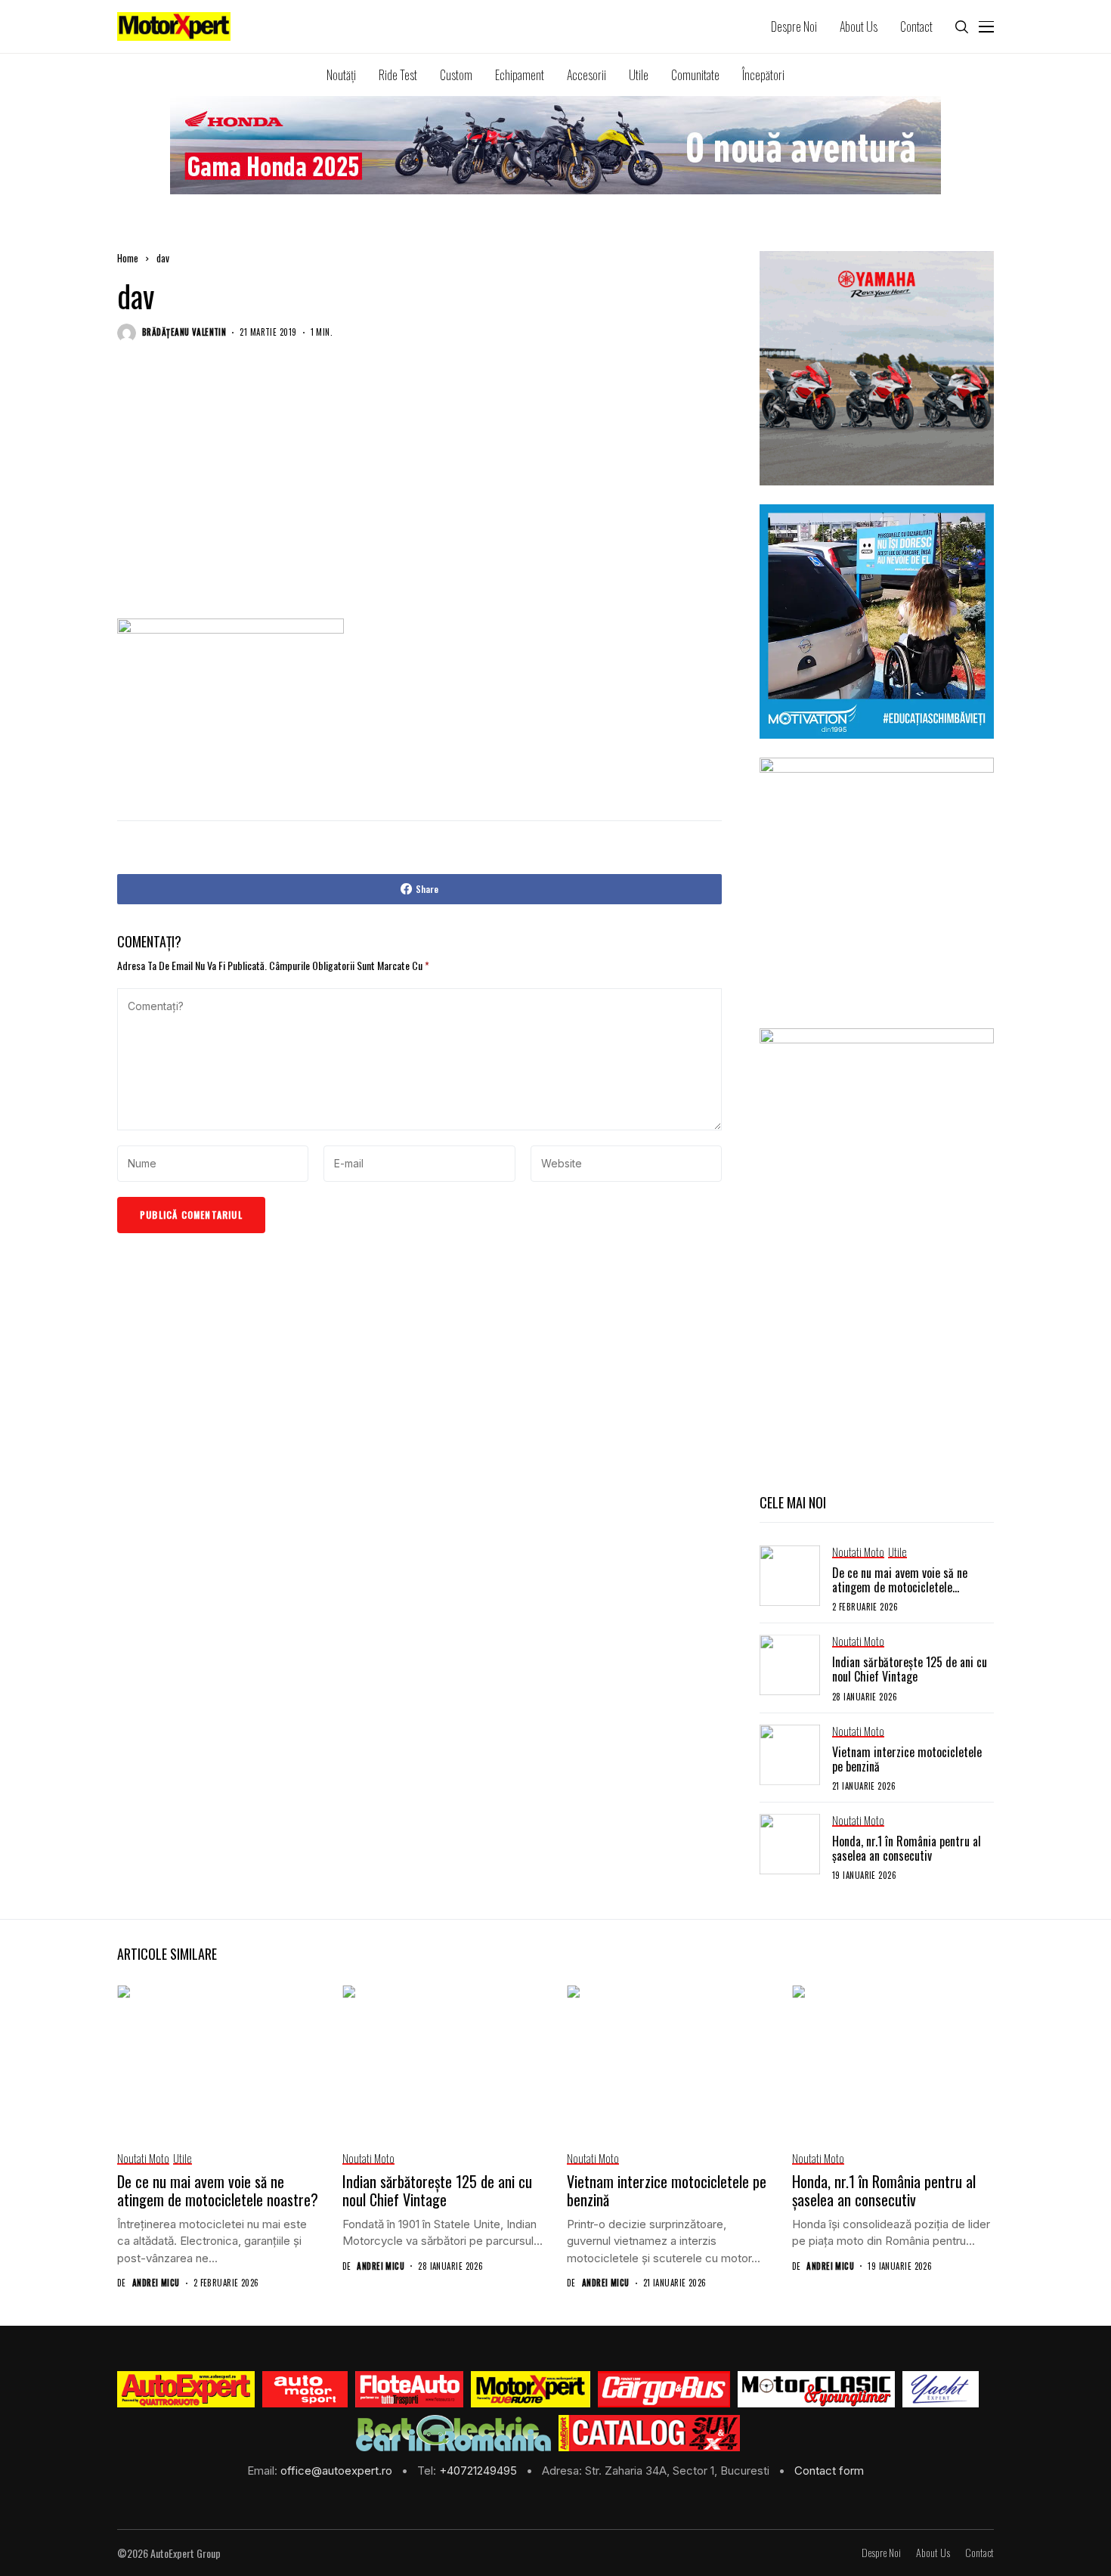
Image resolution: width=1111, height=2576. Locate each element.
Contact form (829, 2471)
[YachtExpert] (941, 2389)
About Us (933, 2553)
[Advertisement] (419, 495)
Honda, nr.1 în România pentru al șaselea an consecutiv (907, 1848)
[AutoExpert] (186, 2389)
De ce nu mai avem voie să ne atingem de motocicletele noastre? (900, 1587)
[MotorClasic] (816, 2389)
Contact (979, 2553)
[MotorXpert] (531, 2389)
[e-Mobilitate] (453, 2433)
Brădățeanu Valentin (184, 332)
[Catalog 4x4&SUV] (650, 2433)
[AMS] (305, 2389)
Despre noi (881, 2553)
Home (128, 258)
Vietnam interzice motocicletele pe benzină (907, 1759)
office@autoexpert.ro (338, 2471)
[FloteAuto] (409, 2389)
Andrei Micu (156, 2283)
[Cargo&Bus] (664, 2389)
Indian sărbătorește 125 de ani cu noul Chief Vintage (910, 1669)
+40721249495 (480, 2471)
